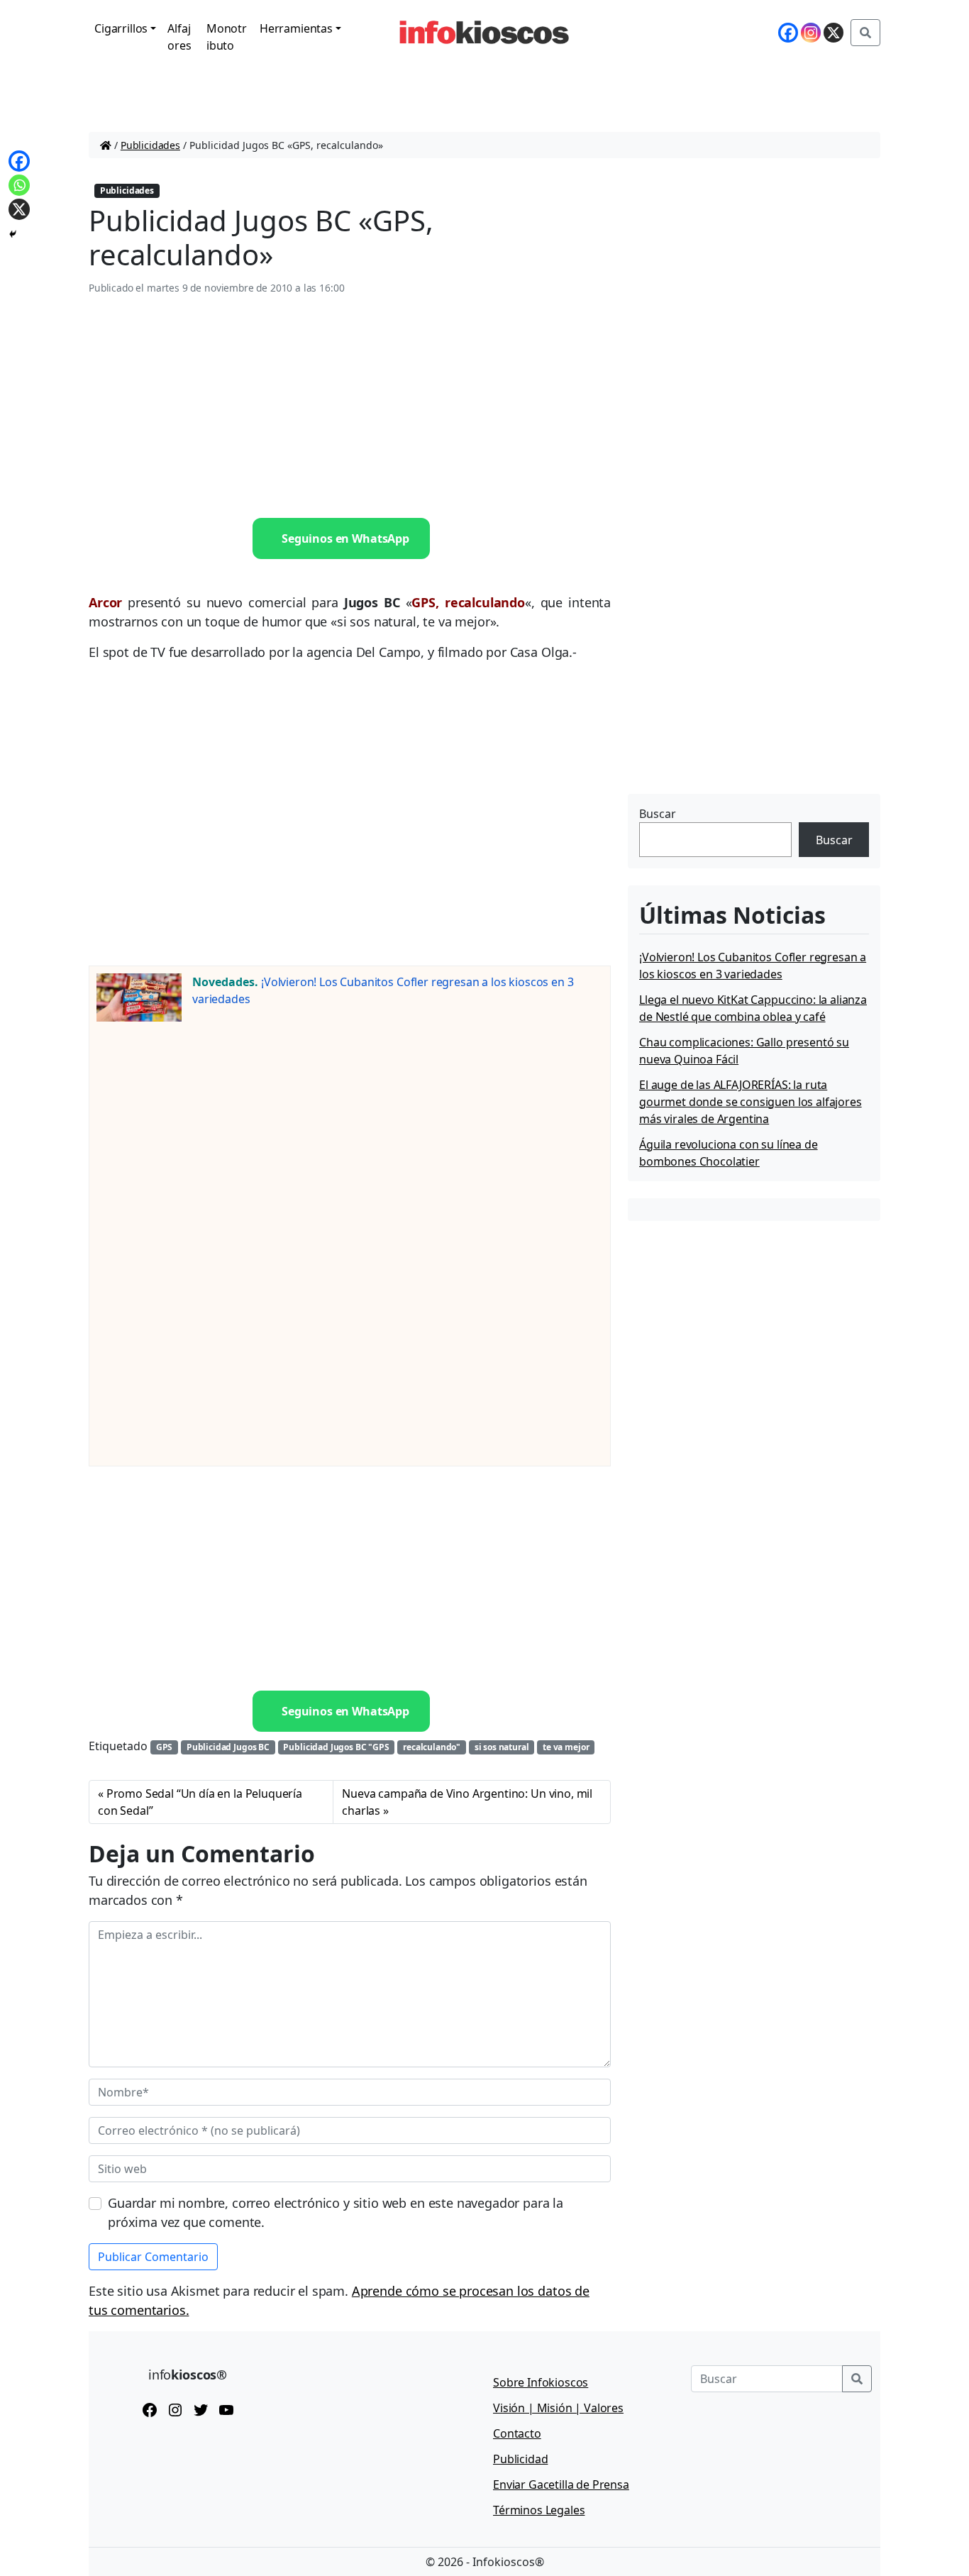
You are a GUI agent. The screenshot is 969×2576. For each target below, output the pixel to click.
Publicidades (150, 145)
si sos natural (502, 1747)
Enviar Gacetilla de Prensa (561, 2484)
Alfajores (179, 37)
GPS (165, 1747)
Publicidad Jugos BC (228, 1747)
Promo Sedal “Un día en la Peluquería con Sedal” (200, 1802)
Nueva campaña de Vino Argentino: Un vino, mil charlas (467, 1802)
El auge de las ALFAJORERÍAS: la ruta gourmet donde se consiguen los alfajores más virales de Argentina (751, 1102)
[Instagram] (811, 33)
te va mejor (566, 1747)
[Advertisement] (350, 407)
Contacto (517, 2433)
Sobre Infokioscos (541, 2382)
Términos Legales (539, 2510)
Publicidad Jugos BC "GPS (336, 1747)
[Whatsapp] (19, 185)
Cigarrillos (121, 28)
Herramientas (296, 28)
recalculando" (432, 1747)
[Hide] (13, 234)
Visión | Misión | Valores (558, 2408)
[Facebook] (788, 33)
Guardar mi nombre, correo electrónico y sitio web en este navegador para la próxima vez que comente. (336, 2212)
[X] (834, 33)
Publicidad (520, 2459)
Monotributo (227, 37)
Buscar (658, 814)
